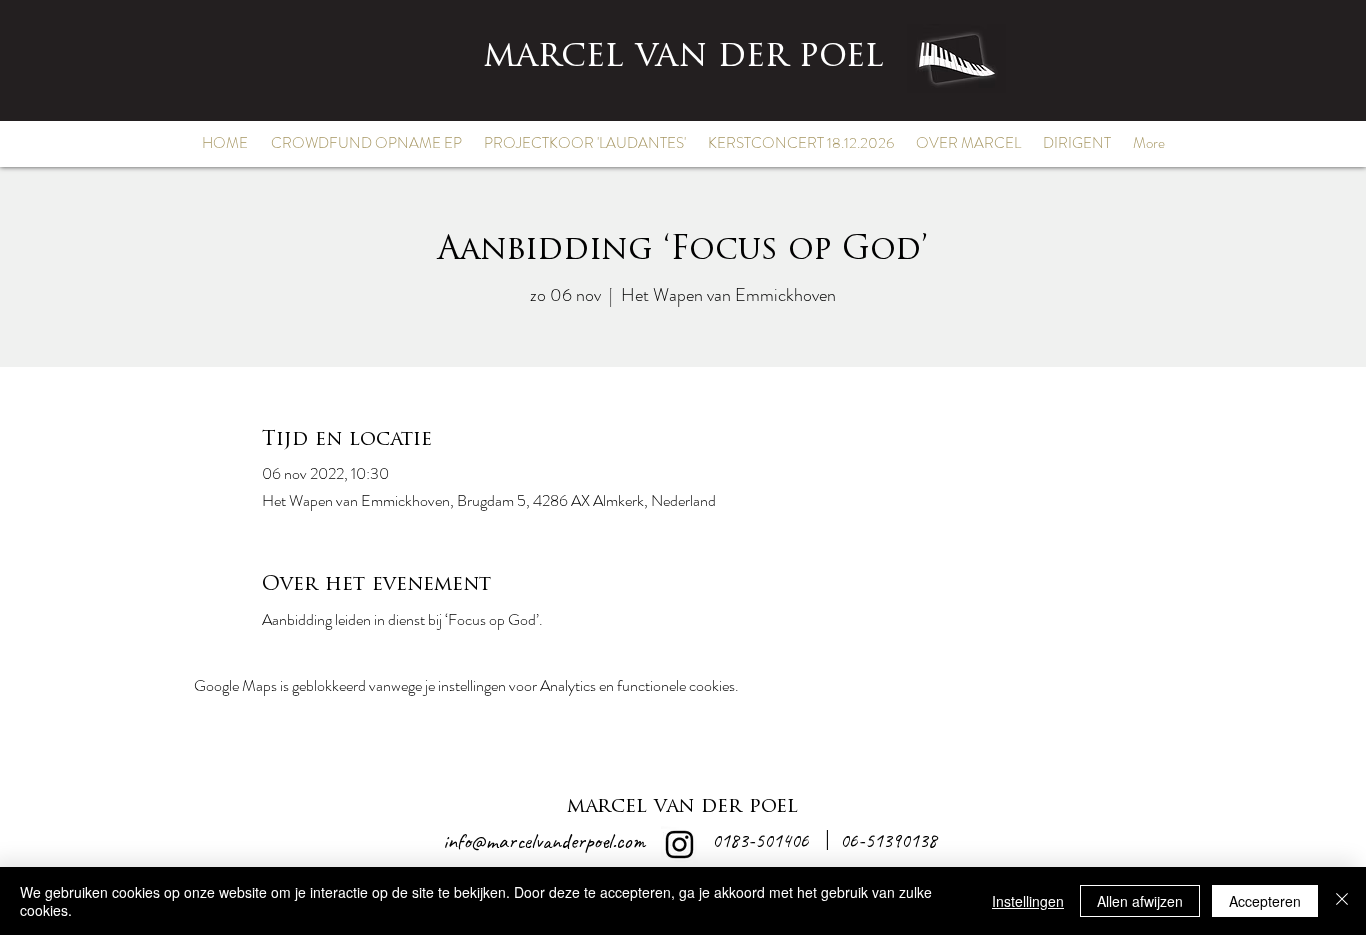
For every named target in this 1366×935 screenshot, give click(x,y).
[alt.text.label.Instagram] (679, 844)
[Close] (1342, 901)
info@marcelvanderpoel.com (544, 841)
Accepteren (1265, 901)
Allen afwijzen (1140, 901)
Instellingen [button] (1028, 901)
